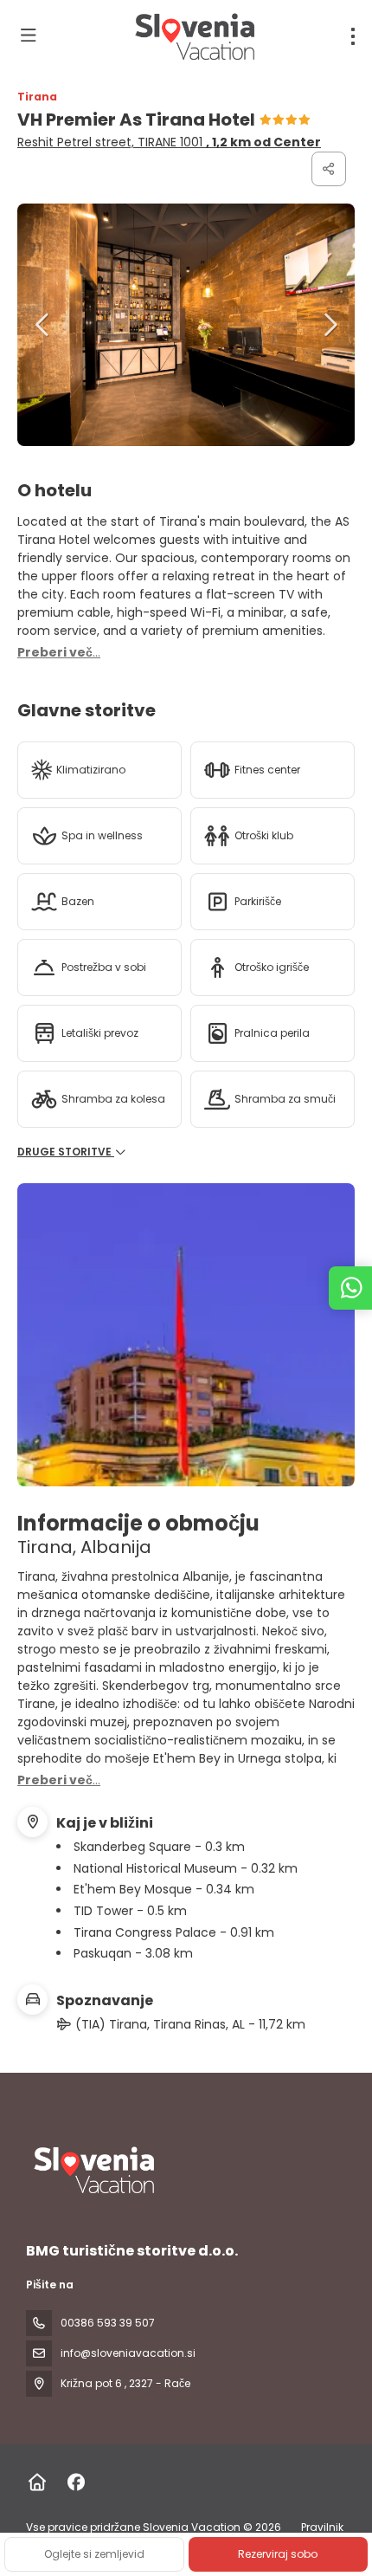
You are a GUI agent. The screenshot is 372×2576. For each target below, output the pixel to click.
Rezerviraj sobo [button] (278, 2554)
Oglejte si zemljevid (94, 2554)
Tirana (37, 97)
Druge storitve (66, 1152)
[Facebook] (76, 2482)
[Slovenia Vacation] (93, 2170)
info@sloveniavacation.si (128, 2353)
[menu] (353, 36)
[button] (43, 325)
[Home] (37, 2482)
